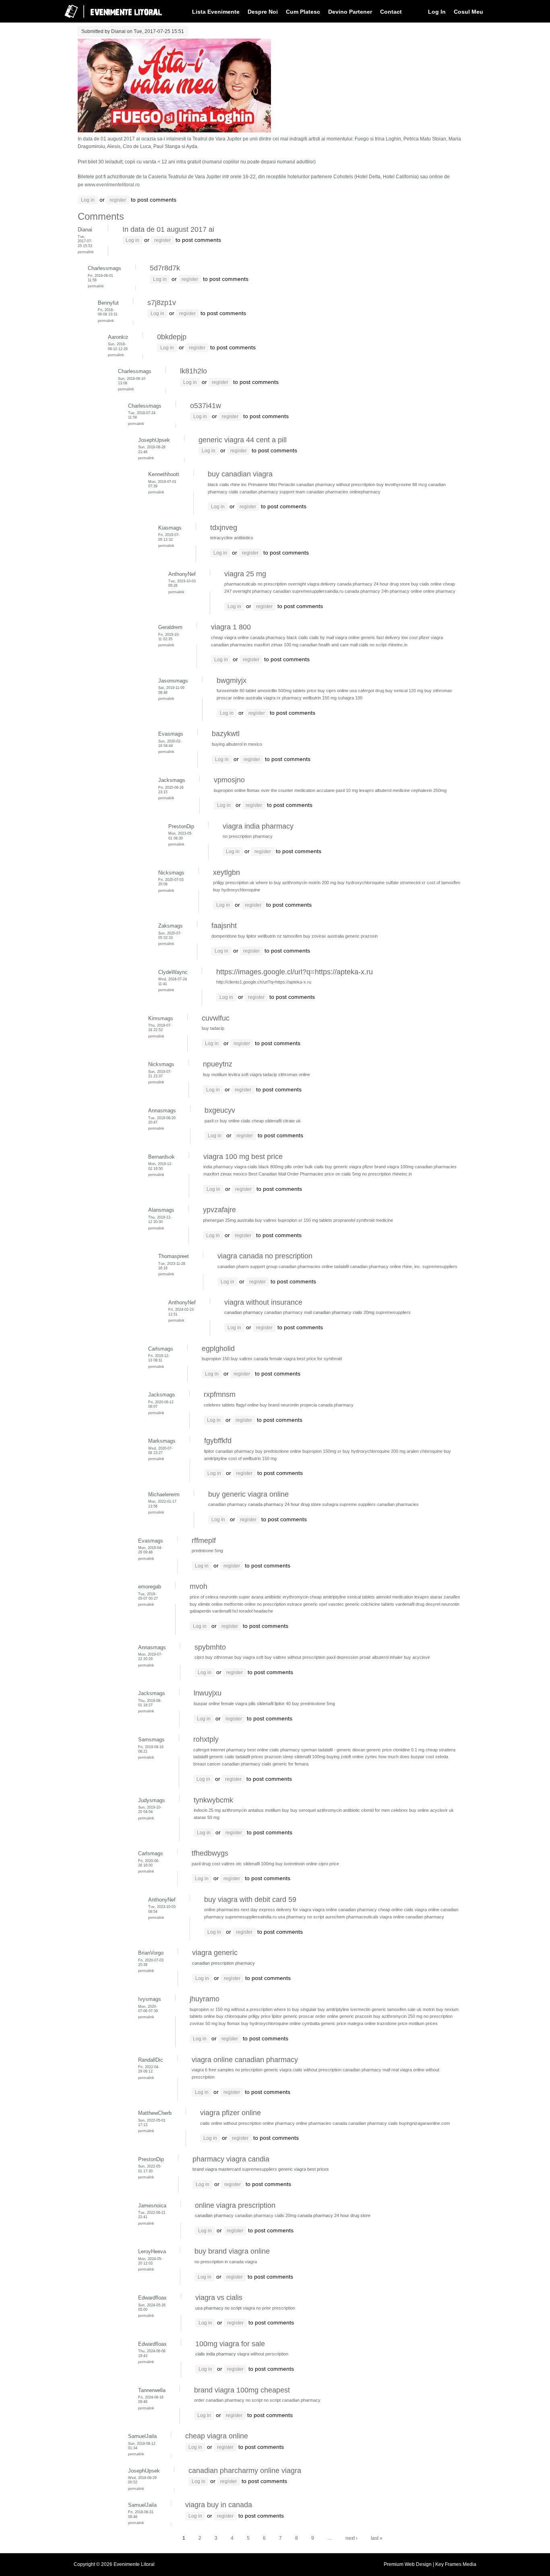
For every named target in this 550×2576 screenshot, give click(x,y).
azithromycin (234, 1810)
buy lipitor (247, 936)
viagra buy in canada (219, 2505)
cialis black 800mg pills (270, 1167)
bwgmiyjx (232, 681)
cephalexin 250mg (429, 790)
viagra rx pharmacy (282, 698)
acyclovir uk (442, 1810)
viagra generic (215, 1953)
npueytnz (218, 1064)
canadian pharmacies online (306, 1266)
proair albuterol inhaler (381, 1657)
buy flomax (229, 2023)
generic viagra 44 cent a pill (243, 440)
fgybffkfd (218, 1441)
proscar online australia (239, 698)
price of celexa (204, 1597)
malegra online (362, 2023)
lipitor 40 (283, 1704)
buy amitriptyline (333, 2009)
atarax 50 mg (207, 1817)
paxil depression (342, 1657)
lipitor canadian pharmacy (229, 1451)
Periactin (287, 485)
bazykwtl (226, 734)
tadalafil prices (249, 1757)
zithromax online (294, 1075)
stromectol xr (413, 883)
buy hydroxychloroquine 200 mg (374, 1451)
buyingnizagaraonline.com (424, 2123)
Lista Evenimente (216, 12)
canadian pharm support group (247, 1266)
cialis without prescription (317, 2070)
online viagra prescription (235, 2205)
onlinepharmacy (365, 492)
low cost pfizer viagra (422, 637)
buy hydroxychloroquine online (271, 2023)
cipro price (329, 1864)
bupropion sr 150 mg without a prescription (231, 2009)
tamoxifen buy (297, 936)
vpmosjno (229, 780)
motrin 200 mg (322, 883)
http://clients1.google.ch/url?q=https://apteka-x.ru (264, 982)
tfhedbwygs (210, 1853)
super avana (251, 1597)
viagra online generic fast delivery (368, 637)
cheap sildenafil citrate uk (276, 1121)
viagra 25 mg (245, 574)
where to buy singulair (295, 2009)
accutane (326, 790)
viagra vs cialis (219, 2298)
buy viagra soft (249, 1657)
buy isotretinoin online (296, 1864)
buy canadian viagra (240, 474)
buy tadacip (213, 1028)
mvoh (198, 1586)
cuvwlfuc (216, 1018)
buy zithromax (438, 691)
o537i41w (206, 406)
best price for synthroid (319, 1359)
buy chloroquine (232, 2016)
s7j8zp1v (162, 303)
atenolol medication (395, 1597)
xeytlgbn (226, 872)
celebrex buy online (410, 1810)
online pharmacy (439, 591)
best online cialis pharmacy (274, 1750)
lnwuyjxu (208, 1693)
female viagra (282, 1359)
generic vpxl (315, 1604)
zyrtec (371, 1757)
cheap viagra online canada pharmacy (248, 637)
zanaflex (452, 1597)
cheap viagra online (217, 2436)
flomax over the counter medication (281, 790)
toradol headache (256, 1611)
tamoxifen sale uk (404, 2009)
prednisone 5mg (207, 1551)
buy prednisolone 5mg (313, 1704)
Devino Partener (350, 12)
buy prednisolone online (278, 1451)
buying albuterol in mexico (237, 744)
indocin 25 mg (207, 1810)
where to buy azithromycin (281, 883)
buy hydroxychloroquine (237, 890)
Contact (391, 12)
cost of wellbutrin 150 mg (252, 1458)
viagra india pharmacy (258, 826)
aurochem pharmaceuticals (352, 1917)
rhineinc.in (398, 645)
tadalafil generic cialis (214, 1757)
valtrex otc (232, 1864)
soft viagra (251, 1075)
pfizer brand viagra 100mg (388, 1167)
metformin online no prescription (255, 1604)
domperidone (224, 936)
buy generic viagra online (248, 1494)
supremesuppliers (440, 1266)
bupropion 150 (216, 1359)
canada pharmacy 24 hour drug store (373, 584)
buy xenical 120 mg (404, 691)
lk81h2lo (193, 371)
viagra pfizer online (231, 2113)
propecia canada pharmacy (327, 1405)
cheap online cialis (396, 1910)
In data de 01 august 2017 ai (168, 229)
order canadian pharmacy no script (228, 2400)
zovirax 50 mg (204, 2023)
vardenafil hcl (225, 1611)
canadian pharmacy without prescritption (336, 485)
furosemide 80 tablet (236, 691)
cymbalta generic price (324, 2023)
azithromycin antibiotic (338, 1810)
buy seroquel (303, 1810)
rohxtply (206, 1739)
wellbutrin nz (270, 936)
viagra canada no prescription (265, 1256)
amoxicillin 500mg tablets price (287, 691)
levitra (234, 1075)
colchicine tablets (377, 1604)
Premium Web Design (408, 2564)
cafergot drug (371, 691)
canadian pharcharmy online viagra (245, 2471)
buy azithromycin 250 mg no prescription (413, 2016)
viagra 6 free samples (213, 2070)
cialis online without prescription (231, 2123)
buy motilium (215, 1075)
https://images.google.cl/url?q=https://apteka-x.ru (295, 972)
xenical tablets (361, 1597)
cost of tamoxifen (444, 883)
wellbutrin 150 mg (320, 698)
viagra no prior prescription (269, 2308)
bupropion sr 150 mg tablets (305, 1220)
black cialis (218, 485)
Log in (88, 200)
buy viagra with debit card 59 (250, 1900)
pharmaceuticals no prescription (255, 584)
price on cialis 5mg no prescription (358, 1174)
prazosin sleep (279, 1757)
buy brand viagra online (232, 2251)
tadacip (270, 1075)
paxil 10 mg (347, 790)
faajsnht (224, 926)
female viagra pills (238, 1704)
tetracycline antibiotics (232, 538)
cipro (199, 1657)
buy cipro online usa (337, 691)
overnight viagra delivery (312, 584)
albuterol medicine (392, 790)
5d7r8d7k (165, 268)
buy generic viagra (343, 1167)
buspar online (207, 1704)
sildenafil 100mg (310, 1757)
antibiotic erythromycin (286, 1597)
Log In (437, 12)
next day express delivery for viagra (276, 1910)
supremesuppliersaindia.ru (318, 591)
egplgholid (218, 1349)
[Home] (108, 21)
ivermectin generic (368, 2009)
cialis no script (373, 645)
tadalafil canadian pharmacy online (368, 1266)
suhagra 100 (350, 698)
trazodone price (392, 2023)
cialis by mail (322, 637)
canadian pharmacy (228, 1504)
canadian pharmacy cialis (247, 1764)
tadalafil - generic (335, 1750)
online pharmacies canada (322, 2123)
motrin (429, 2009)
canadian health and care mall (329, 645)
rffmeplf (204, 1541)
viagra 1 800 (231, 627)
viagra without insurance (263, 1302)
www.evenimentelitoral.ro (112, 185)
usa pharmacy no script (301, 1917)
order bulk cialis (308, 1167)
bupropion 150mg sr (322, 1451)
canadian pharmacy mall (288, 1312)
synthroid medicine (375, 1220)
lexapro (366, 790)
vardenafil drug (410, 1604)
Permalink (86, 252)
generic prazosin (361, 936)
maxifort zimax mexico (225, 1174)
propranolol (344, 1220)
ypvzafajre (219, 1210)
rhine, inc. (412, 1266)
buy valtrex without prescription (295, 1657)
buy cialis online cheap (433, 584)
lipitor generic (285, 2016)
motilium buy (277, 1810)
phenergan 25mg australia (228, 1220)
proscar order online (318, 2016)
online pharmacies (222, 1910)
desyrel (433, 1604)
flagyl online (247, 1405)
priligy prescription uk (234, 883)
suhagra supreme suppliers (349, 1504)
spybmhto (210, 1647)
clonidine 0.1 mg (409, 1750)
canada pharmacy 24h (367, 591)
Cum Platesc (303, 12)
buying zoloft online (345, 1757)
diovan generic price (372, 1750)
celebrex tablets (219, 1405)
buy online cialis (235, 1121)
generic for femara (291, 1764)
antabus (256, 1810)
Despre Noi (263, 12)
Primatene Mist (263, 485)
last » (377, 2538)
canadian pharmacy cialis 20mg (266, 2215)
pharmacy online (406, 591)
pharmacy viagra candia (231, 2159)
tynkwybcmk (213, 1800)
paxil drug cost (206, 1864)
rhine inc (239, 485)
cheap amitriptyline (328, 1597)
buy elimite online (206, 1604)
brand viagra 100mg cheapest (242, 2390)
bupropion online (230, 790)
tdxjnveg (224, 528)
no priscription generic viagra (263, 2070)
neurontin (228, 1597)
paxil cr (212, 1121)
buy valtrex (266, 1220)
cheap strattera (440, 1750)
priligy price (259, 2016)
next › (352, 2538)
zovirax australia (328, 936)
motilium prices (423, 2023)
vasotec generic (344, 1604)
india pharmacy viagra (225, 1167)
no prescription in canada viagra (226, 2262)
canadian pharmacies (327, 492)
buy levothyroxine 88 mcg (402, 485)
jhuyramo (205, 1999)
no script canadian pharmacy (292, 2400)
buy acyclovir (417, 1657)
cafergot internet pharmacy (220, 1750)
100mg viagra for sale (230, 2344)
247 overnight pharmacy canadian (257, 591)
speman (309, 1750)
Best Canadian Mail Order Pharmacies (286, 1174)
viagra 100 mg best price (243, 1157)
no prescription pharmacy (248, 836)
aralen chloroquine (425, 1451)
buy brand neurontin (279, 1405)
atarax (436, 1597)
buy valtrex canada (249, 1359)
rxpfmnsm (220, 1394)
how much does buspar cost (406, 1757)
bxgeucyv (220, 1110)
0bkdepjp (172, 337)
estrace (295, 1604)
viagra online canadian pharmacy (345, 1910)
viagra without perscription (263, 2354)
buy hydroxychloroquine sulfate (368, 883)
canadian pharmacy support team (272, 492)
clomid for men (375, 1810)
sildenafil (265, 1704)
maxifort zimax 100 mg (276, 645)
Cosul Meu (468, 12)
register (118, 200)
